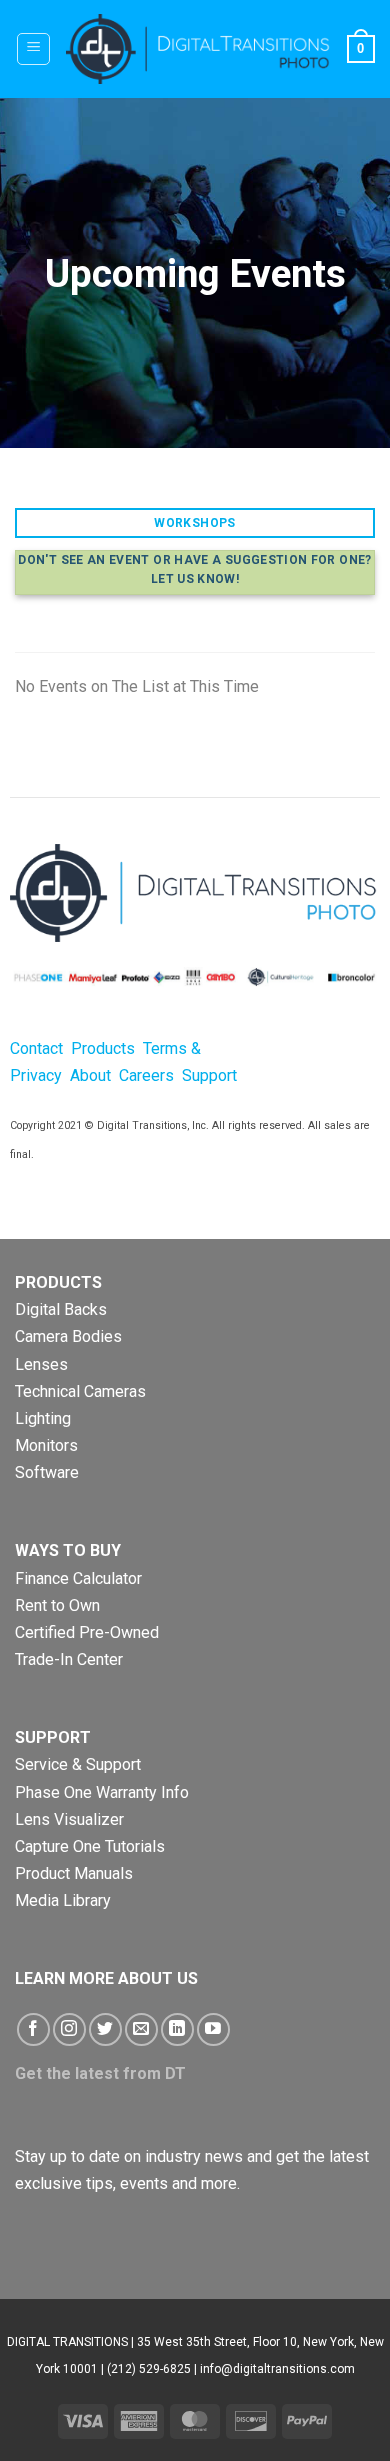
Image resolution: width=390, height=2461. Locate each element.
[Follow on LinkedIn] (177, 2029)
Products (105, 1048)
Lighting (43, 1418)
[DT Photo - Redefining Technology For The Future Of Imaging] (198, 49)
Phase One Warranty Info (102, 1792)
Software (47, 1472)
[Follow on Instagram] (69, 2029)
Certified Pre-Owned (87, 1632)
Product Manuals (74, 1873)
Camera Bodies (68, 1336)
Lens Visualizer (69, 1819)
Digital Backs (61, 1309)
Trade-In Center (69, 1659)
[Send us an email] (141, 2029)
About (90, 1075)
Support (209, 1075)
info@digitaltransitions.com (277, 2369)
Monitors (46, 1445)
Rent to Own (57, 1605)
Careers (146, 1075)
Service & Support (78, 1764)
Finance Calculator (78, 1578)
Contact (36, 1048)
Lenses (41, 1364)
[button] (33, 49)
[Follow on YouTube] (213, 2029)
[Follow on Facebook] (33, 2029)
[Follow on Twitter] (105, 2029)
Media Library (63, 1900)
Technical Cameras (80, 1391)
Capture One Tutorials (90, 1846)
